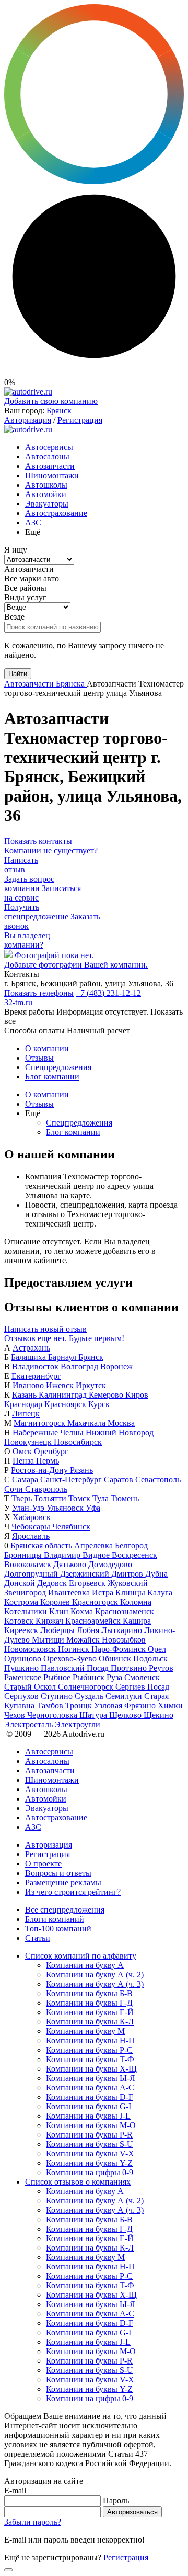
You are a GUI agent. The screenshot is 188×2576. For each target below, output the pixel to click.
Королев (56, 1602)
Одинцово (24, 1658)
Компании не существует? (51, 851)
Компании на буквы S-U (90, 2144)
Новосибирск (78, 1442)
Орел (157, 1649)
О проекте (43, 1864)
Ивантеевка (70, 1593)
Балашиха (30, 1357)
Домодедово (110, 1564)
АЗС (33, 522)
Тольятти (51, 1498)
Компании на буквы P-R (89, 2135)
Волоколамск (29, 1564)
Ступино (58, 1696)
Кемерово (107, 1395)
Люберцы (58, 1630)
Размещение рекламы (63, 1882)
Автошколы (46, 485)
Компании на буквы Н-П (90, 2040)
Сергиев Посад (142, 1687)
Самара (26, 1480)
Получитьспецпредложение (36, 912)
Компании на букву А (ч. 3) (95, 1984)
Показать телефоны (39, 993)
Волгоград (80, 1366)
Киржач (50, 1621)
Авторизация (28, 420)
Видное (97, 1555)
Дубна (156, 1574)
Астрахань (31, 1348)
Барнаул (63, 1357)
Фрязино (141, 1706)
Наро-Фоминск (120, 1649)
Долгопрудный (32, 1574)
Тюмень (125, 1498)
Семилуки (125, 1696)
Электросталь (30, 1724)
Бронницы (24, 1555)
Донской (21, 1583)
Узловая (109, 1706)
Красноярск (66, 1404)
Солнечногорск (87, 1687)
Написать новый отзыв (45, 1329)
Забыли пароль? (33, 2522)
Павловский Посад (76, 1668)
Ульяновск (66, 1508)
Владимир (63, 1555)
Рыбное (58, 1677)
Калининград (64, 1395)
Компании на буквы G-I (89, 2106)
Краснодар (24, 1404)
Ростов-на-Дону (40, 1470)
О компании (47, 1048)
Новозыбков (124, 1640)
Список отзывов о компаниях (78, 2182)
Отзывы (39, 1058)
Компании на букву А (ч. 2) (95, 1975)
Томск (80, 1498)
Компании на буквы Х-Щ (91, 2069)
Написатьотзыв (21, 865)
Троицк (80, 1706)
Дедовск (53, 1583)
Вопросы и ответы (58, 1873)
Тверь (23, 1498)
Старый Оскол (31, 1687)
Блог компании (52, 1077)
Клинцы (131, 1593)
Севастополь (158, 1480)
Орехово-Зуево (71, 1658)
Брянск (59, 410)
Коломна (136, 1602)
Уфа (93, 1508)
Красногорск (96, 1602)
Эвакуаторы (47, 504)
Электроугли (78, 1724)
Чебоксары (32, 1527)
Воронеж (116, 1366)
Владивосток (36, 1366)
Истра (104, 1593)
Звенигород (26, 1593)
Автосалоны (47, 457)
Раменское (24, 1677)
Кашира (137, 1621)
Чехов (16, 1715)
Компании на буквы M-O (91, 2125)
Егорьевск (88, 1583)
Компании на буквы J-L (88, 2116)
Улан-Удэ (29, 1508)
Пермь (48, 1461)
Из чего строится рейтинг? (73, 1892)
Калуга (160, 1593)
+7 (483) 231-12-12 (108, 993)
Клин (60, 1611)
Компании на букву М (85, 2031)
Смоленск (142, 1677)
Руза (115, 1677)
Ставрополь (46, 1489)
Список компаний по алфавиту (81, 1956)
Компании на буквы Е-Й (90, 2012)
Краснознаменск (125, 1611)
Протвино (130, 1668)
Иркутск (91, 1385)
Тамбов (51, 1706)
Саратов (120, 1480)
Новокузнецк (29, 1442)
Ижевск (61, 1385)
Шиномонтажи (52, 475)
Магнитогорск (40, 1423)
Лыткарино (123, 1630)
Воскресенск (134, 1555)
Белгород (131, 1545)
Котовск (20, 1621)
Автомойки (46, 494)
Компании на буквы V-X (90, 2153)
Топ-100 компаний (58, 1928)
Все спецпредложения (65, 1910)
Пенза (24, 1461)
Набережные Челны (49, 1432)
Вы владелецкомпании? (27, 940)
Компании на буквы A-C (90, 2088)
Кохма (83, 1611)
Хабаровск (32, 1517)
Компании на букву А (85, 1965)
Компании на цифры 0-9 (90, 2172)
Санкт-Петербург (72, 1480)
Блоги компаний (55, 1919)
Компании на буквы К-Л (90, 2022)
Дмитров (128, 1574)
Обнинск (116, 1658)
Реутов (161, 1668)
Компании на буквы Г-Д (89, 2003)
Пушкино (22, 1668)
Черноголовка (53, 1715)
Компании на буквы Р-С (89, 2050)
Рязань (81, 1470)
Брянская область (42, 1545)
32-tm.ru (18, 1002)
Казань (25, 1395)
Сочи (15, 1489)
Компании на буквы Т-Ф (90, 2059)
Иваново (29, 1385)
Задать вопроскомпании (29, 884)
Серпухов (22, 1696)
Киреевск (22, 1630)
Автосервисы (49, 447)
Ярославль (31, 1536)
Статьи (38, 1938)
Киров (137, 1395)
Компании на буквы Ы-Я (91, 2078)
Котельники (27, 1611)
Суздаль (90, 1696)
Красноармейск (94, 1621)
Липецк (26, 1414)
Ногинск (75, 1649)
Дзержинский (86, 1574)
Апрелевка (95, 1545)
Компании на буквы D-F (90, 2097)
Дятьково (71, 1564)
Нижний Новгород (120, 1432)
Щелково (126, 1715)
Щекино (158, 1715)
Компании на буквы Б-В (89, 1993)
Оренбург (51, 1451)
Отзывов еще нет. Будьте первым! (64, 1338)
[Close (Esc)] (8, 2570)
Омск (23, 1451)
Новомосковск (31, 1649)
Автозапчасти (50, 466)
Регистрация (80, 420)
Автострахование (56, 513)
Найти (18, 674)
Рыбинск (90, 1677)
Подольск (150, 1658)
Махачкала (87, 1423)
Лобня (89, 1630)
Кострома (22, 1602)
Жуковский (128, 1583)
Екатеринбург (36, 1376)
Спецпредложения (58, 1067)
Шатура (94, 1715)
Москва (121, 1423)
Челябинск (71, 1527)
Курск (99, 1404)
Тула (102, 1498)
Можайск (84, 1640)
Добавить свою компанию (51, 401)
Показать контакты (38, 841)
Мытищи (49, 1640)
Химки (170, 1706)
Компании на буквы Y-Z (89, 2163)
